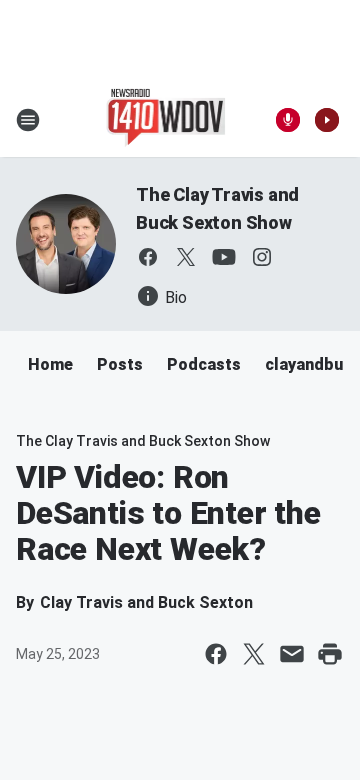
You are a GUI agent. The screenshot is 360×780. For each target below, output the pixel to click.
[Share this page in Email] (292, 654)
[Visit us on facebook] (148, 257)
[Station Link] (166, 120)
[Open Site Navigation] (28, 120)
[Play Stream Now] (327, 120)
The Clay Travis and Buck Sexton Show (143, 441)
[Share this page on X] (254, 654)
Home (50, 364)
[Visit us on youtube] (224, 257)
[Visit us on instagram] (262, 257)
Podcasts (204, 364)
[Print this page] (330, 654)
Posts (120, 364)
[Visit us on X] (186, 257)
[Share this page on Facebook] (216, 654)
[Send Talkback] (288, 120)
